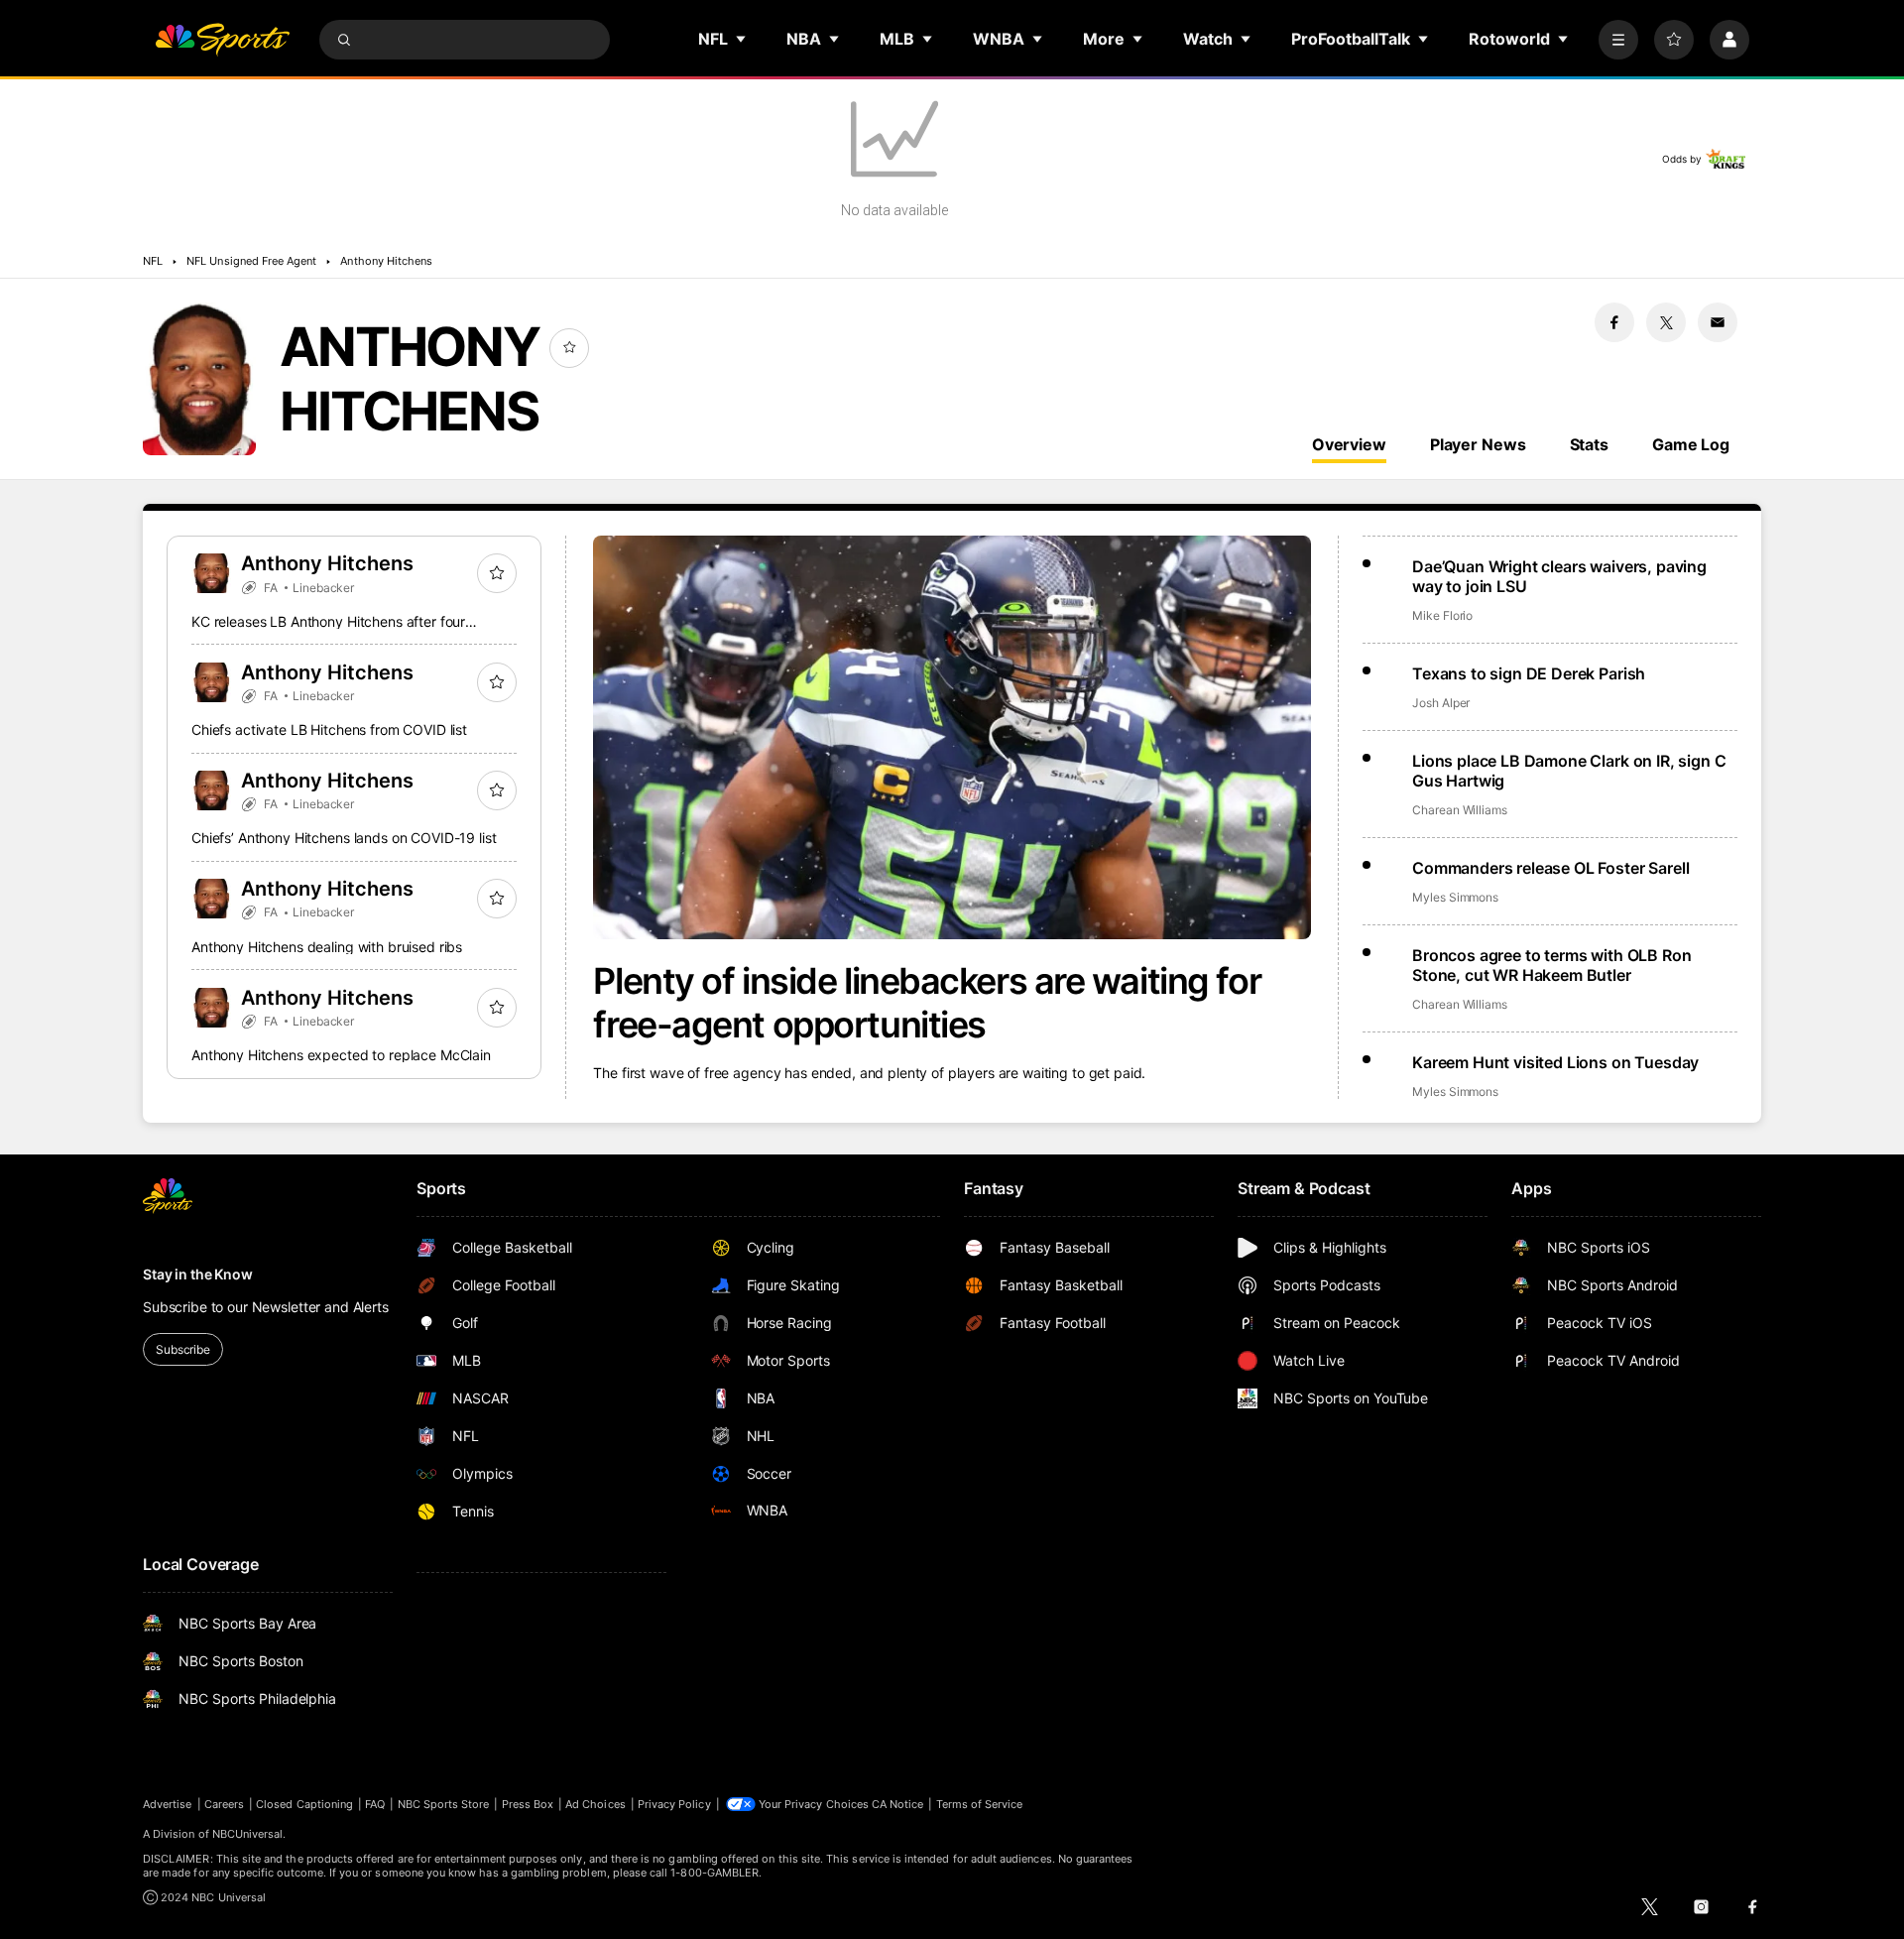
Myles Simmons (1455, 897)
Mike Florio (1442, 615)
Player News (1478, 444)
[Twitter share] (1666, 322)
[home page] (222, 40)
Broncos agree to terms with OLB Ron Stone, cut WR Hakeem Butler (1551, 965)
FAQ (375, 1804)
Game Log (1691, 444)
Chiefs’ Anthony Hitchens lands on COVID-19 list (344, 838)
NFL (153, 261)
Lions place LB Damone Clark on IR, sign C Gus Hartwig (1569, 771)
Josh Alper (1441, 703)
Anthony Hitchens (386, 261)
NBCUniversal (248, 1834)
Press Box (528, 1804)
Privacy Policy (674, 1804)
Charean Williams (1460, 810)
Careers (224, 1804)
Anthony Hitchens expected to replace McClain (341, 1055)
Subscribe (183, 1349)
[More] (1618, 40)
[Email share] (1718, 322)
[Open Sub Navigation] (742, 39)
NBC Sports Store (444, 1804)
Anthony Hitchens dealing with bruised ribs (327, 947)
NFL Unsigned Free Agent (251, 261)
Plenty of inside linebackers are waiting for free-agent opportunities (927, 1003)
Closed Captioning (304, 1804)
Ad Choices (595, 1804)
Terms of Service (980, 1804)
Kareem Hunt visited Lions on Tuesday (1555, 1062)
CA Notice (898, 1804)
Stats (1589, 444)
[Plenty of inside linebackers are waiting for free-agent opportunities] (952, 737)
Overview (1349, 444)
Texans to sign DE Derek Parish (1529, 673)
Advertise (168, 1804)
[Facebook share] (1614, 322)
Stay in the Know (198, 1274)
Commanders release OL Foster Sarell (1550, 868)
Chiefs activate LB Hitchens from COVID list (329, 729)
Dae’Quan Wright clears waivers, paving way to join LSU (1559, 576)
